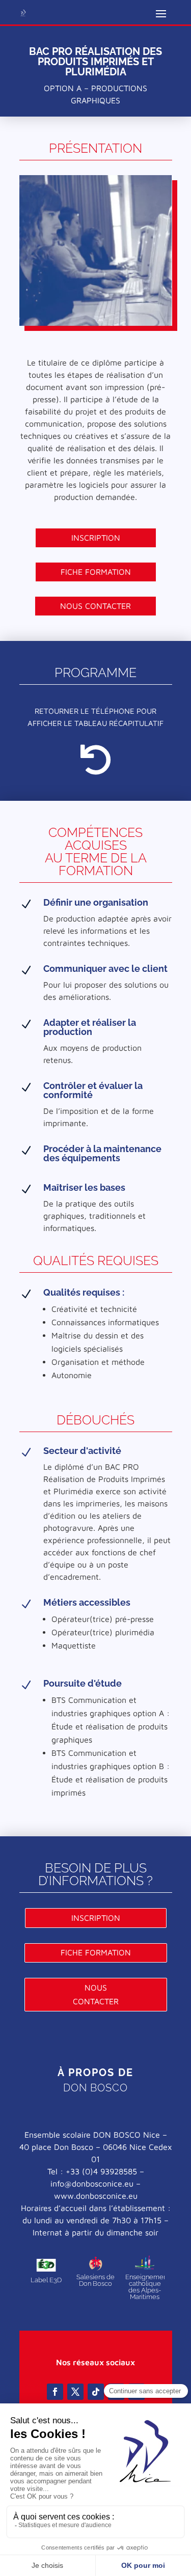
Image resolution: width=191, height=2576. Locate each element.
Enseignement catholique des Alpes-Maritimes (147, 2287)
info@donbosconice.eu (92, 2183)
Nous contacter (95, 606)
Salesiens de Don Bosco (95, 2280)
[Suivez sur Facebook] (55, 2392)
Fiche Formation (96, 572)
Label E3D (46, 2280)
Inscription (96, 538)
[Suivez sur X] (75, 2392)
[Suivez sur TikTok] (96, 2392)
